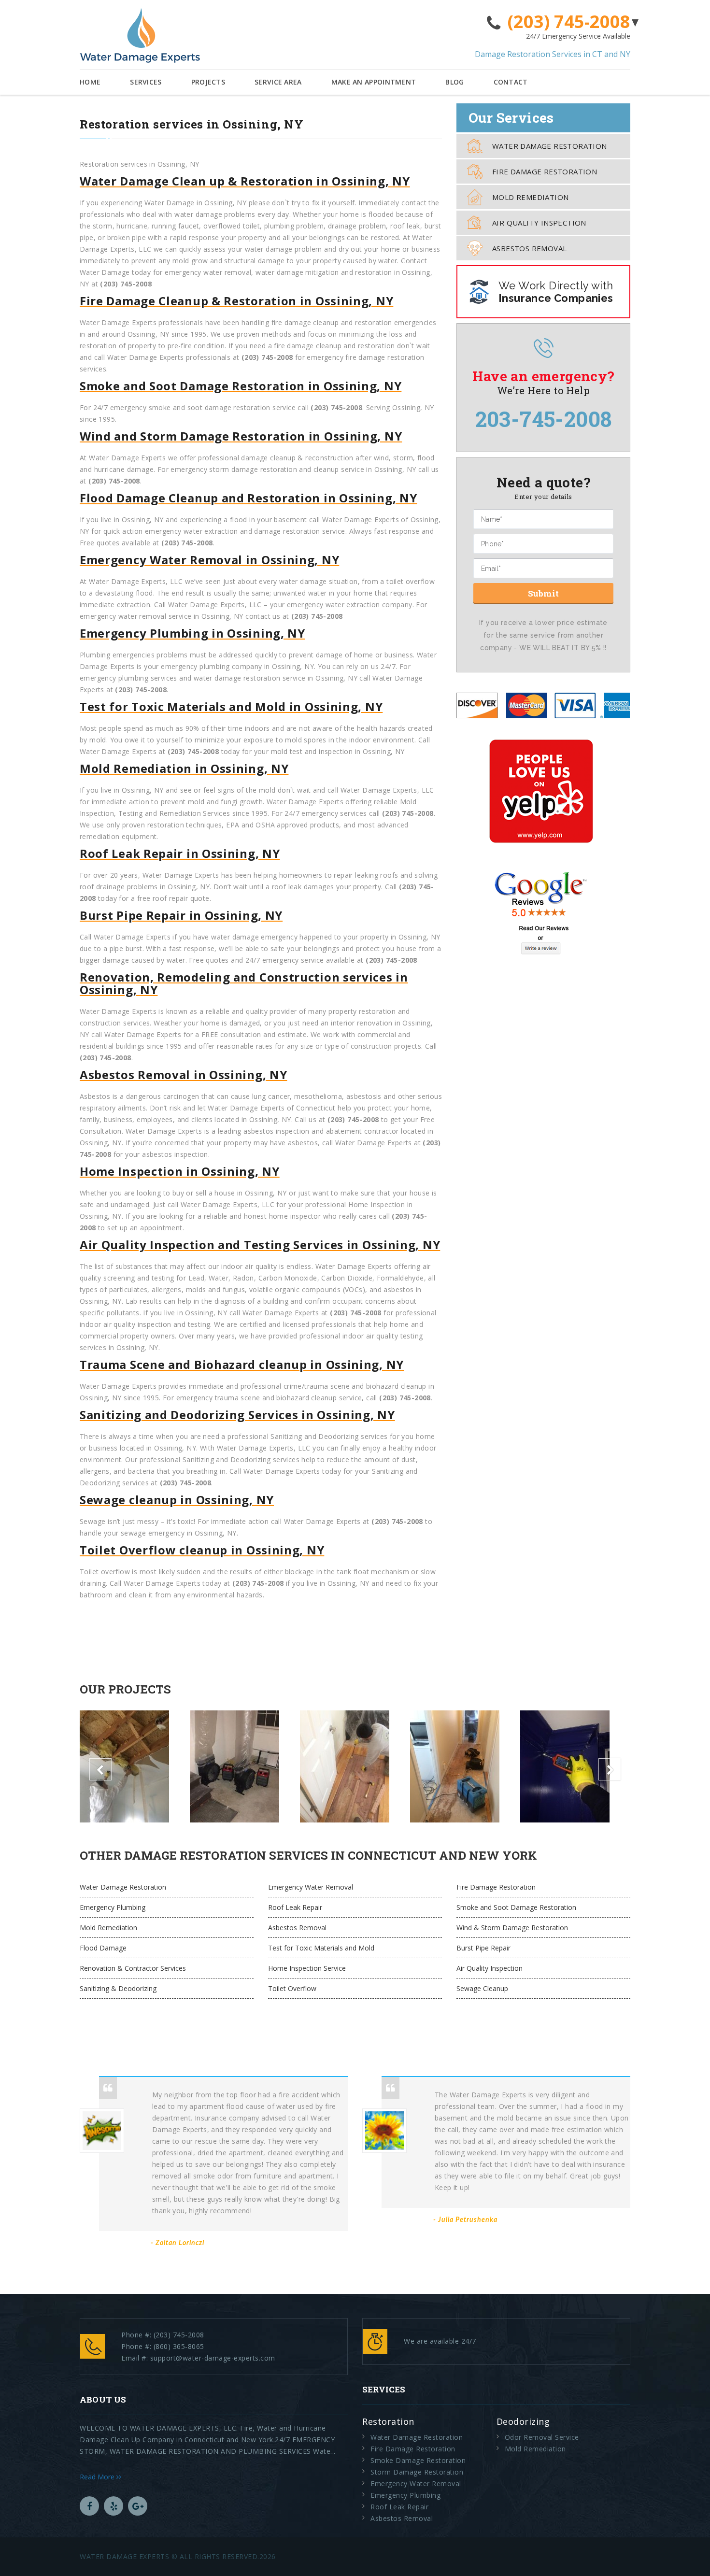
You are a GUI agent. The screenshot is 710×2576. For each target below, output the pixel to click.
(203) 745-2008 (569, 22)
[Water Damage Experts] (140, 36)
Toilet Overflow (292, 1988)
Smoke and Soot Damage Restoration (516, 1907)
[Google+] (138, 2506)
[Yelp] (114, 2506)
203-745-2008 (544, 419)
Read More (98, 2477)
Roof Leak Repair (295, 1907)
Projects (208, 82)
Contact (511, 82)
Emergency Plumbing (113, 1907)
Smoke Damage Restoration (418, 2460)
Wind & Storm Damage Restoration (512, 1928)
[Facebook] (89, 2506)
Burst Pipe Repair (483, 1948)
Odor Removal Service (542, 2437)
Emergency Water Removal (311, 1887)
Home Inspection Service (307, 1968)
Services (146, 82)
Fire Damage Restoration (545, 171)
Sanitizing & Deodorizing (118, 1988)
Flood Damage (103, 1948)
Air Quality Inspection (539, 223)
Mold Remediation (530, 197)
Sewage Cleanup (482, 1988)
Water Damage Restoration (550, 146)
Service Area (278, 82)
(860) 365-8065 (179, 2346)
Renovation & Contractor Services (133, 1968)
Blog (454, 82)
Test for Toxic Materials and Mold (321, 1948)
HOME (90, 82)
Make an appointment (374, 82)
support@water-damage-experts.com (213, 2358)
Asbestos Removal (529, 248)
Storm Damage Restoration (417, 2472)
